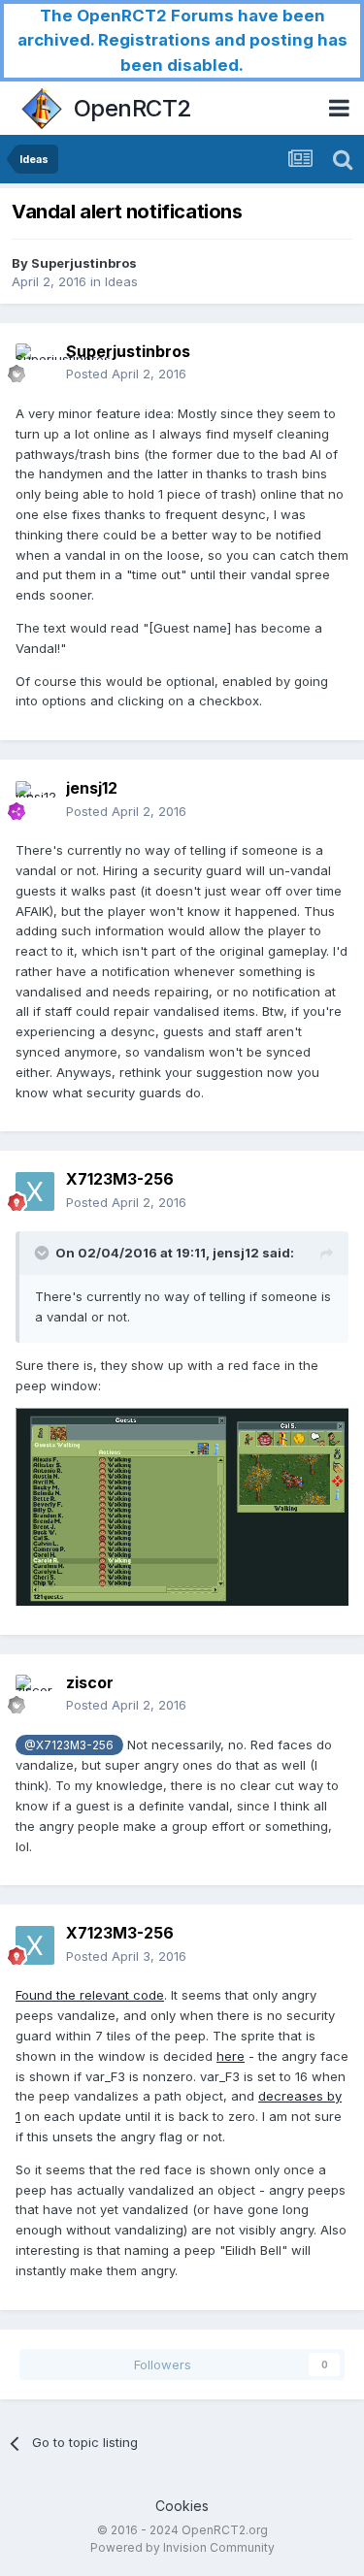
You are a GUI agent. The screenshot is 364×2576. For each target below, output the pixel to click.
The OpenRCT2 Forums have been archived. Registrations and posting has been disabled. (182, 40)
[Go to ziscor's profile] (35, 1694)
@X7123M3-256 (69, 1745)
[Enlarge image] (182, 1506)
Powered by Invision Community (182, 2547)
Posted (126, 374)
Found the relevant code (90, 1995)
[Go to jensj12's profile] (35, 800)
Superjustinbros (84, 263)
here (231, 2056)
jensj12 (92, 788)
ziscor (90, 1682)
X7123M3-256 (120, 1179)
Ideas (121, 281)
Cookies (182, 2506)
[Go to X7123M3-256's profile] (35, 1191)
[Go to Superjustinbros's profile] (35, 363)
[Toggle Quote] (44, 1253)
